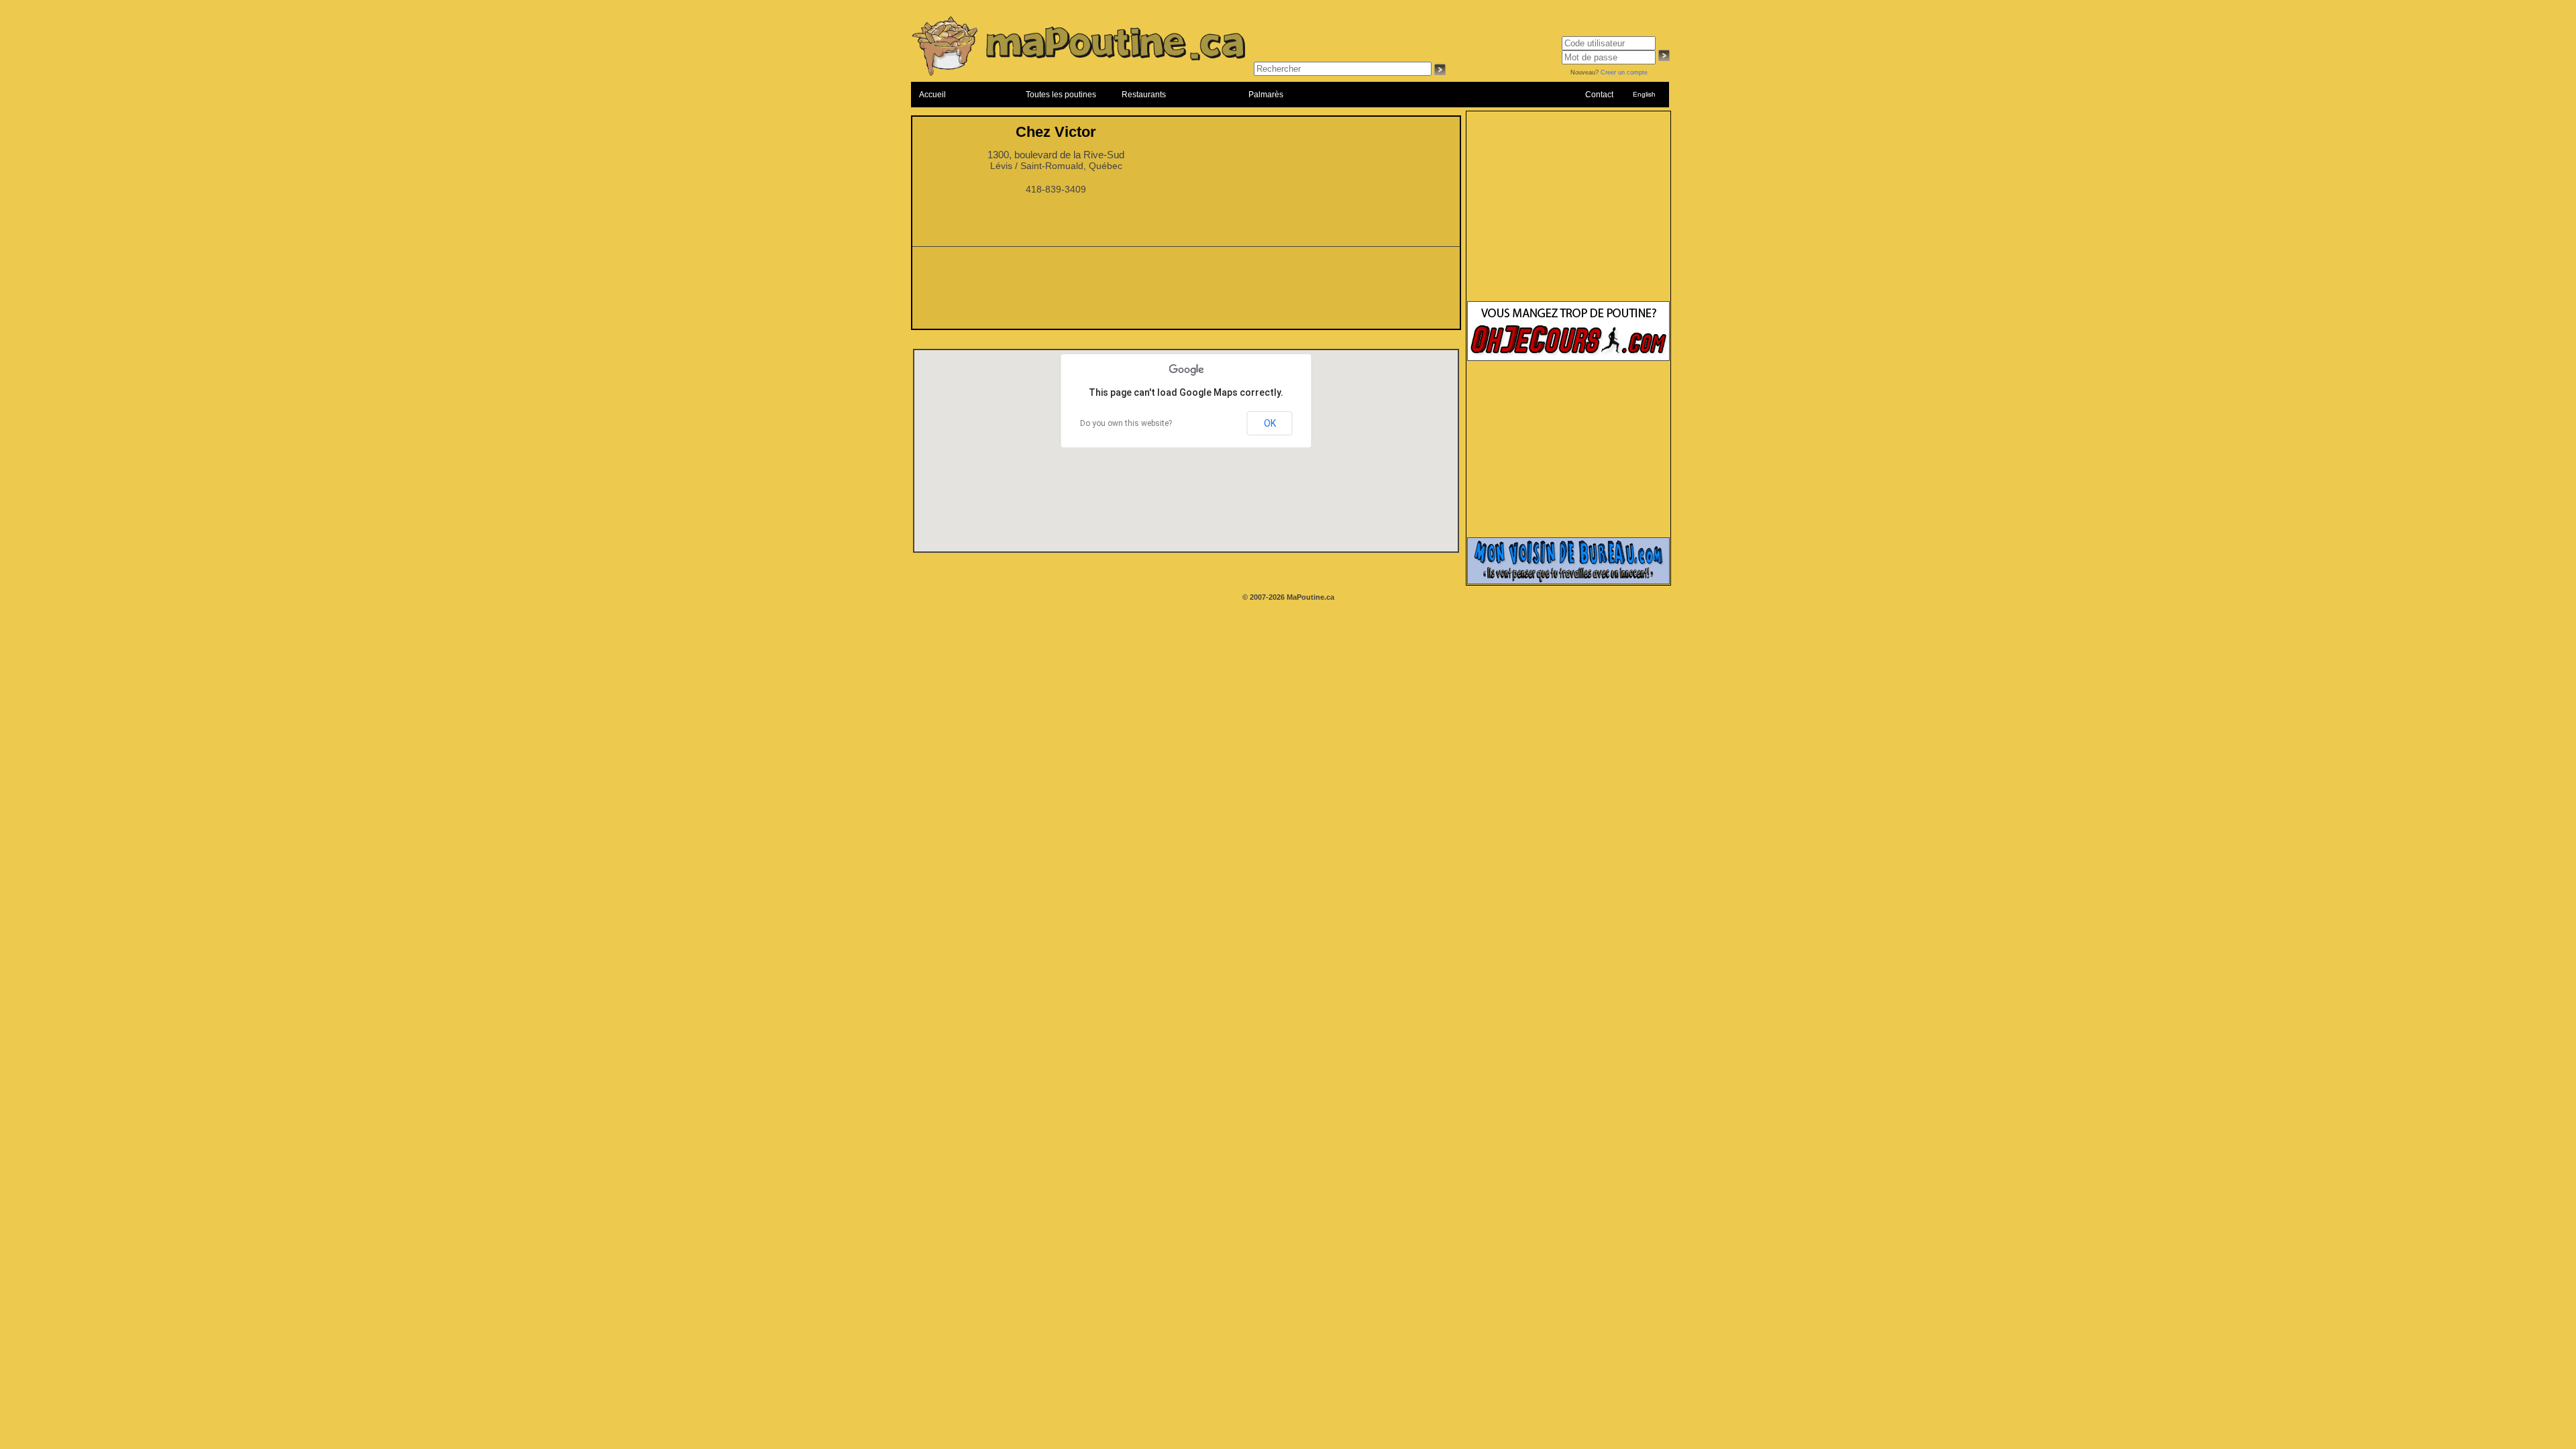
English (1644, 94)
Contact (1599, 95)
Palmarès (1266, 95)
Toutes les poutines (1061, 95)
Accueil (932, 95)
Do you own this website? (1126, 423)
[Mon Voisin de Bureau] (1568, 582)
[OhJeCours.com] (1568, 358)
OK (1270, 423)
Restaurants (1144, 95)
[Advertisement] (1186, 292)
